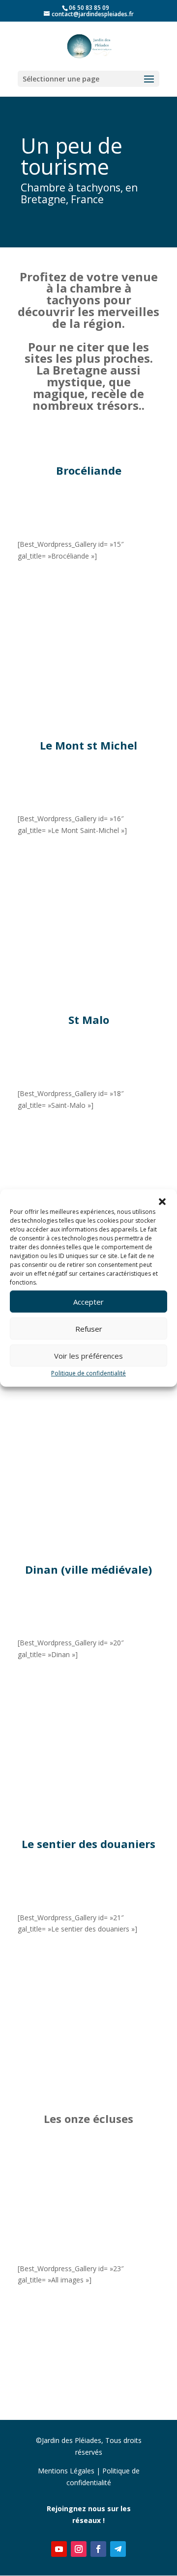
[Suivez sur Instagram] (79, 2549)
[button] (162, 1202)
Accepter (88, 1302)
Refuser (89, 1329)
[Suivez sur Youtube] (59, 2549)
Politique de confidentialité (88, 1373)
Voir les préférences (88, 1356)
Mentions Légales (66, 2471)
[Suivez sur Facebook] (98, 2549)
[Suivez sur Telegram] (118, 2549)
